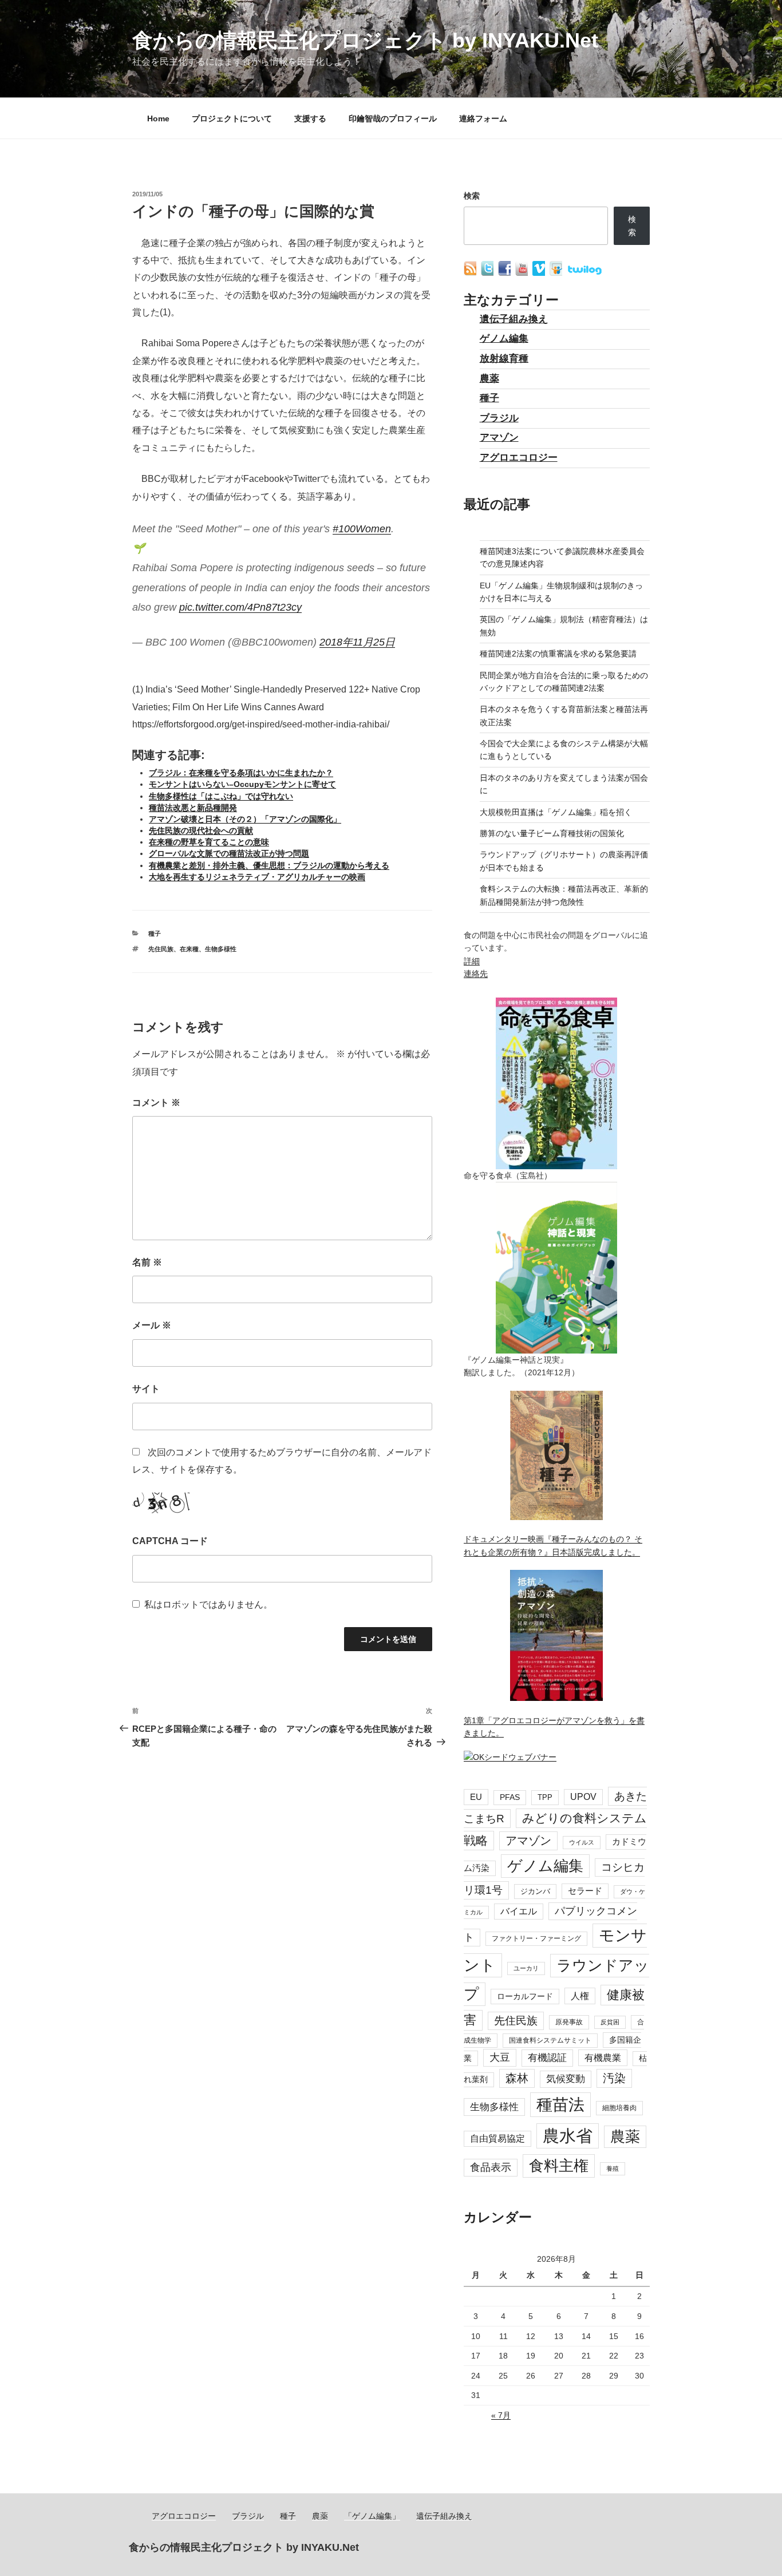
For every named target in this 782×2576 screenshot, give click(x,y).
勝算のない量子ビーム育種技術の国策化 (552, 833)
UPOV (583, 1797)
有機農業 (603, 2057)
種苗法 (560, 2104)
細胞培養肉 (619, 2108)
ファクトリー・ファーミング (536, 1938)
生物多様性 (221, 949)
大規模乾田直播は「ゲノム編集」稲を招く (556, 812)
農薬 (489, 379)
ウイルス (582, 1842)
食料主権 (559, 2166)
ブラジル (499, 418)
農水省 (568, 2136)
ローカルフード (525, 1996)
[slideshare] (557, 273)
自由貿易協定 (497, 2138)
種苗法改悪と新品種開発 (193, 808)
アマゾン (499, 438)
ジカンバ (535, 1891)
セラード (585, 1891)
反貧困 (610, 2022)
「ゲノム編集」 (372, 2516)
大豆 (500, 2057)
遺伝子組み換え (514, 319)
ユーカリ (526, 1968)
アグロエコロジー (519, 458)
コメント (156, 1103)
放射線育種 (504, 359)
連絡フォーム (483, 118)
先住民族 (161, 949)
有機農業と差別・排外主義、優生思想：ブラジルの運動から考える (269, 865)
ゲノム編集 (504, 339)
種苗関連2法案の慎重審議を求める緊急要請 (558, 654)
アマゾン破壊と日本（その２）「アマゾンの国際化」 (245, 819)
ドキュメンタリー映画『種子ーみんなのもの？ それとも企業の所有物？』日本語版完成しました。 (553, 1545)
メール (152, 1325)
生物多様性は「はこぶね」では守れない (221, 796)
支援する (310, 118)
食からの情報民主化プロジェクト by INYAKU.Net (365, 40)
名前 (147, 1262)
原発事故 (569, 2022)
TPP (545, 1797)
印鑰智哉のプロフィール (393, 118)
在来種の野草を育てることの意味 (209, 842)
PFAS (510, 1797)
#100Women (362, 529)
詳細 (472, 961)
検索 (472, 196)
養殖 (613, 2169)
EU (476, 1797)
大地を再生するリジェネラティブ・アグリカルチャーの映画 (257, 877)
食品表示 (491, 2167)
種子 (155, 933)
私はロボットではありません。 (208, 1604)
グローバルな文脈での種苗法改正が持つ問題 (229, 853)
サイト (146, 1389)
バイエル (519, 1911)
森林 (517, 2078)
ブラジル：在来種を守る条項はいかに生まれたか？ (241, 773)
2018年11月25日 (357, 642)
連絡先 (476, 974)
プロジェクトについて (232, 118)
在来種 (189, 949)
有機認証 (547, 2058)
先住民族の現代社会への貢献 (201, 830)
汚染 (614, 2078)
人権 (580, 1996)
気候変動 (566, 2079)
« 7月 (501, 2415)
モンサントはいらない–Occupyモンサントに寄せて (242, 784)
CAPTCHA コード (170, 1541)
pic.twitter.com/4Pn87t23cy (240, 607)
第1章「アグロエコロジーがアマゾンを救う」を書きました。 (554, 1727)
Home (158, 118)
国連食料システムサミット (550, 2040)
